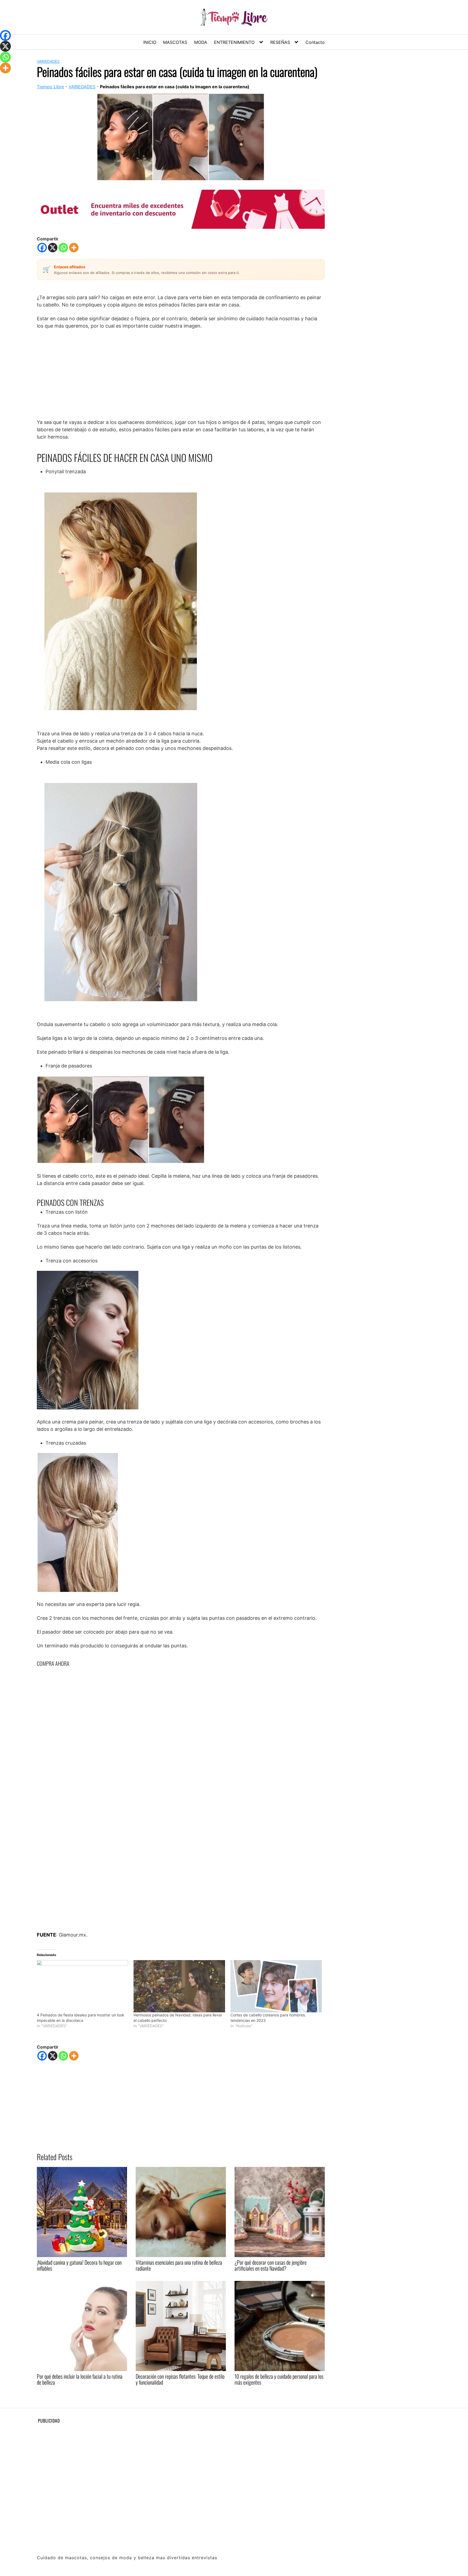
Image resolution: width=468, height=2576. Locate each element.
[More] (74, 248)
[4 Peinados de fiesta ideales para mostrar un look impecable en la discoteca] (82, 1986)
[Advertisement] (181, 374)
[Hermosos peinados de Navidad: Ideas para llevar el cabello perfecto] (179, 1986)
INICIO (150, 42)
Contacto (315, 42)
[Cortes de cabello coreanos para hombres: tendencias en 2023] (276, 1986)
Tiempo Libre (50, 87)
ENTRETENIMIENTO (234, 42)
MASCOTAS (175, 42)
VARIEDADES (48, 61)
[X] (53, 248)
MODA (201, 42)
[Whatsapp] (63, 248)
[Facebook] (42, 248)
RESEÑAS (280, 42)
